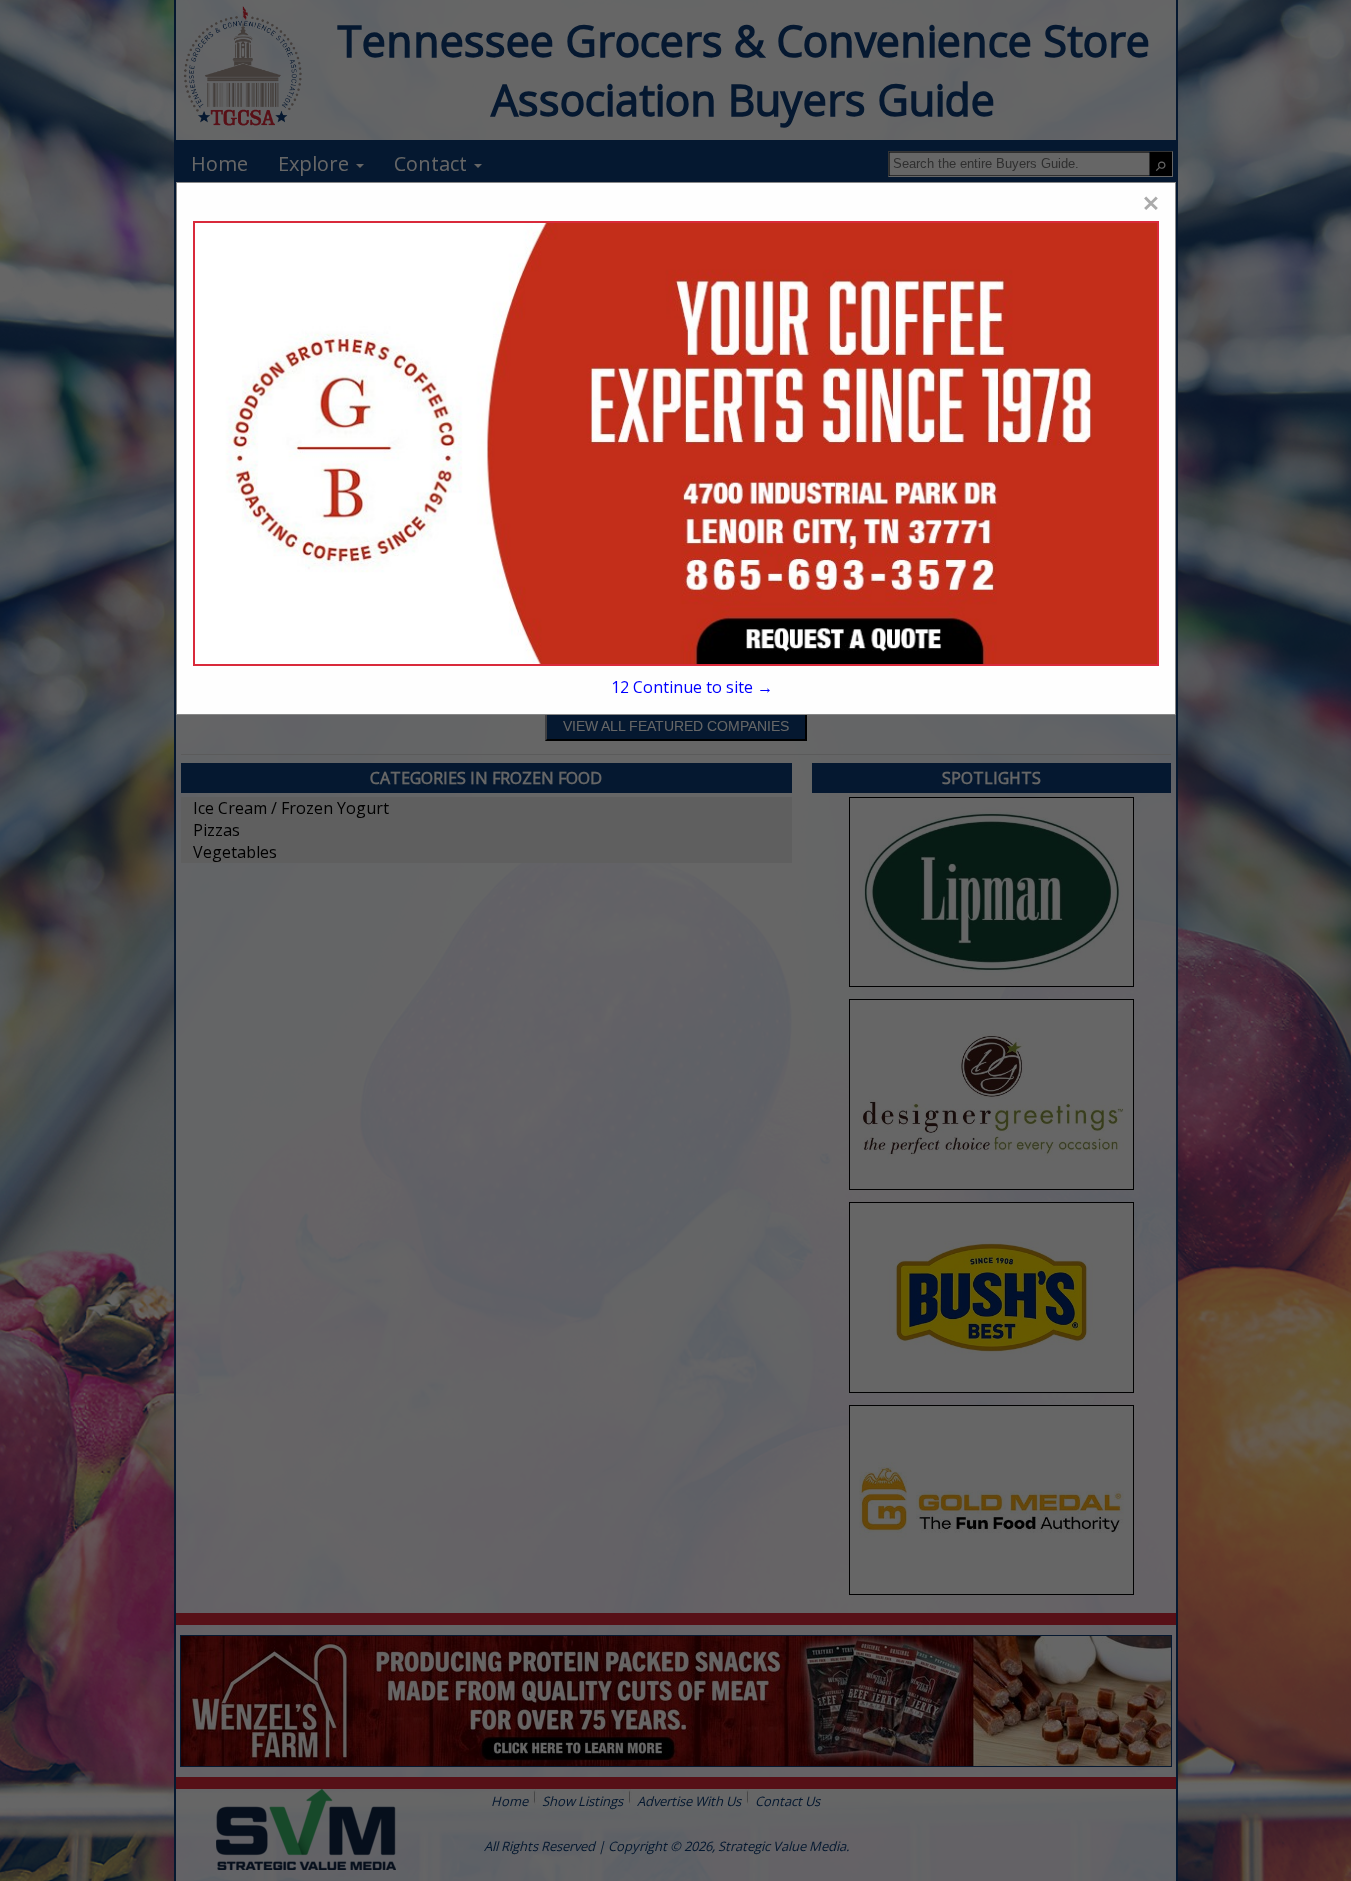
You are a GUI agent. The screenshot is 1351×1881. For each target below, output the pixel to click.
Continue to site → (692, 687)
